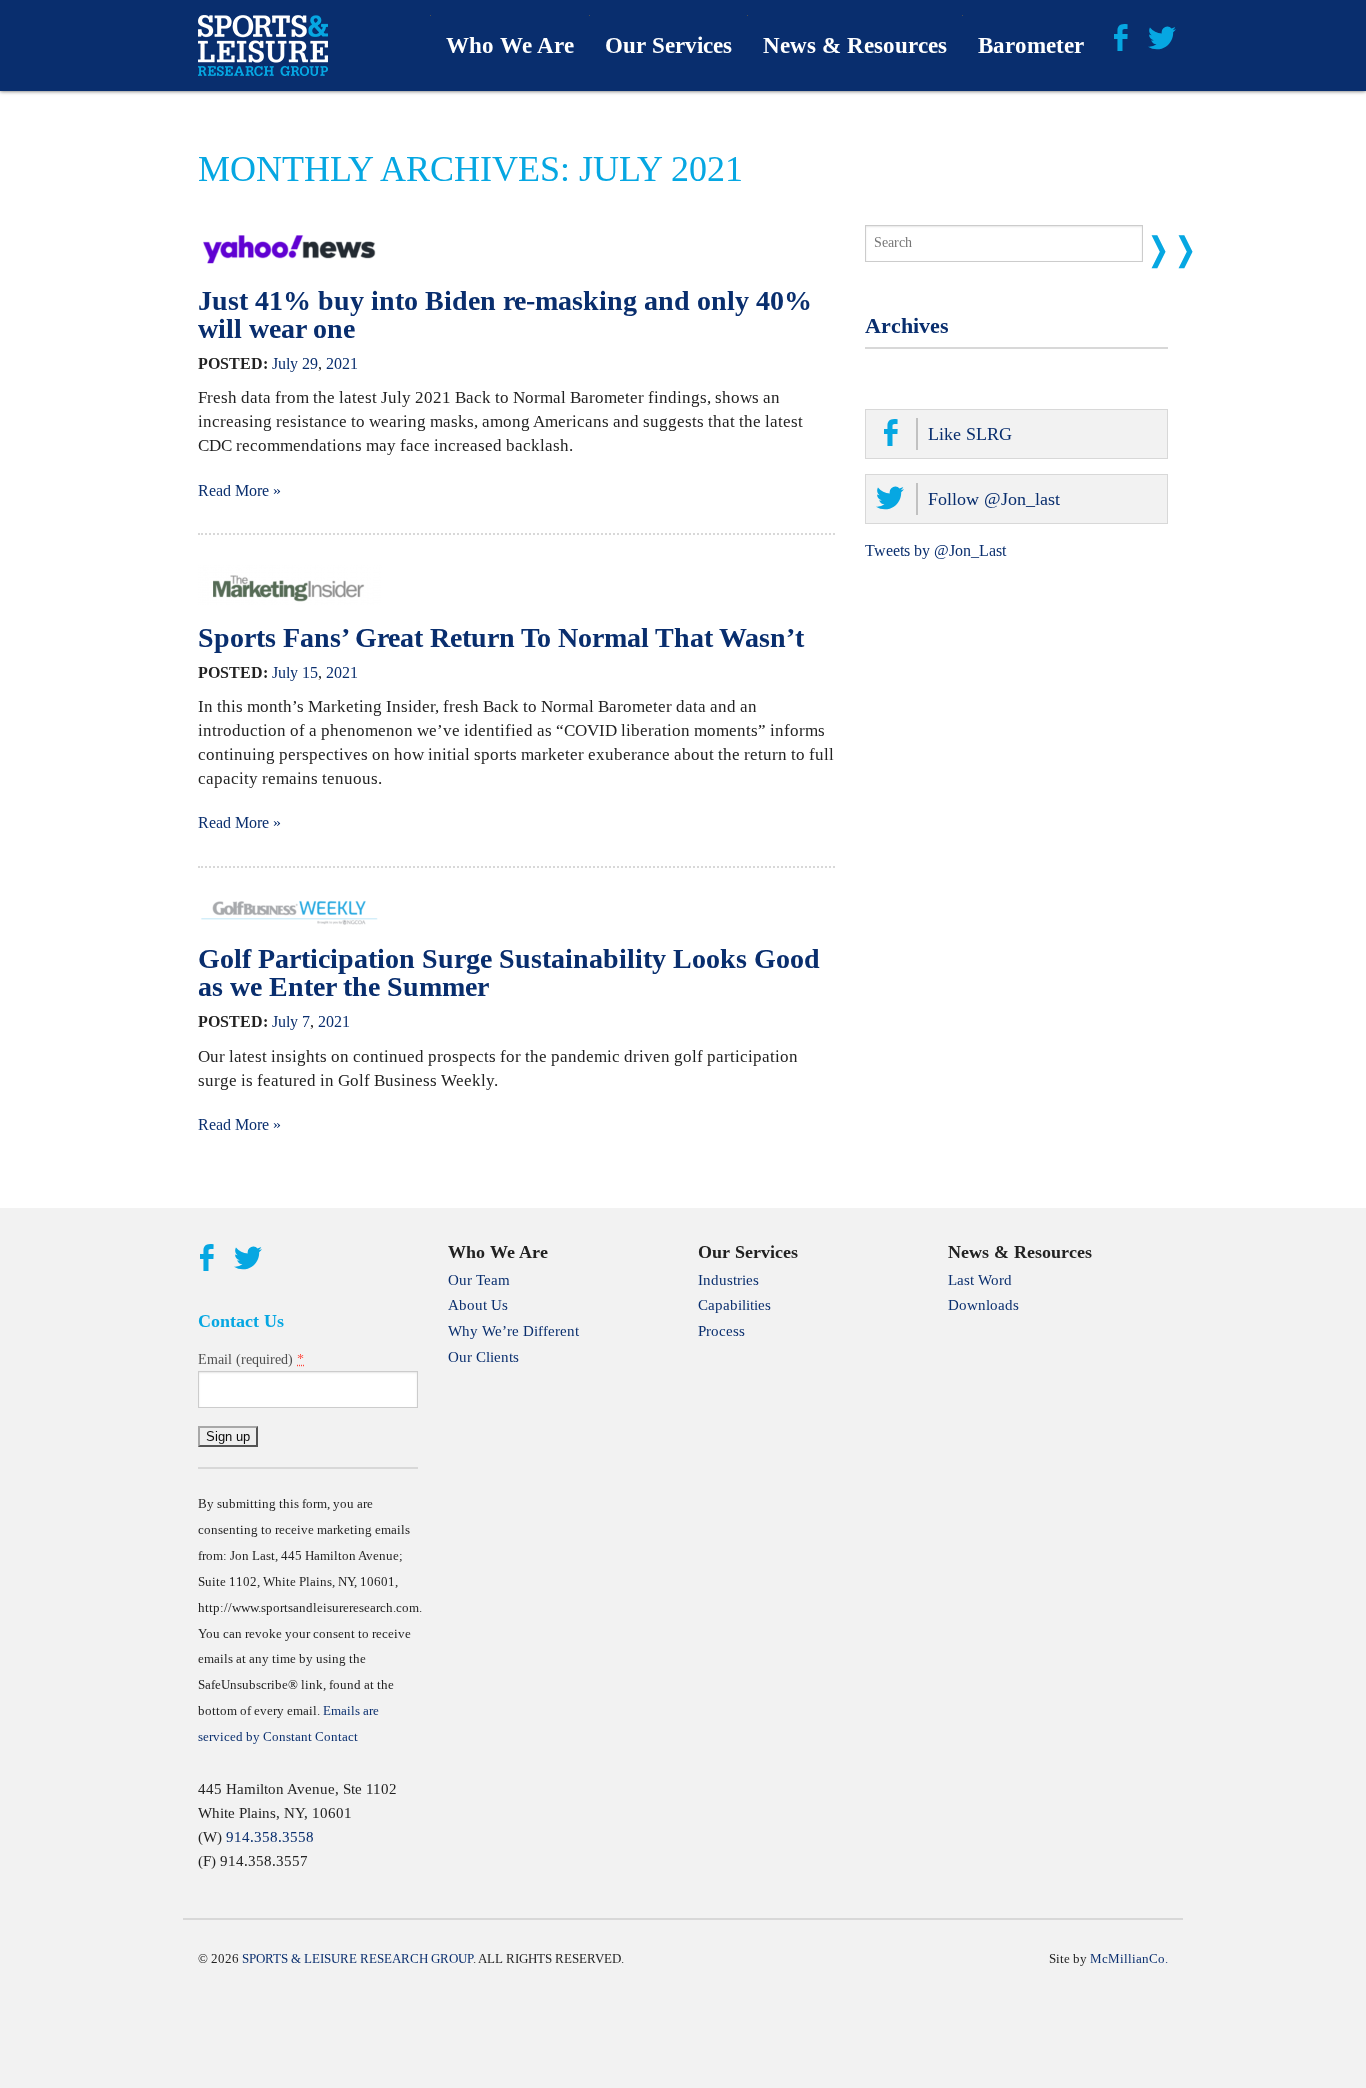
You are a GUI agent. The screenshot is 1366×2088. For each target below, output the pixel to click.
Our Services (668, 45)
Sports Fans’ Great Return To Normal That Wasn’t (501, 637)
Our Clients (483, 1357)
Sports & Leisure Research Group (357, 1958)
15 (310, 672)
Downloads (983, 1305)
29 (310, 363)
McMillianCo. (1129, 1958)
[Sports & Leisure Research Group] (263, 45)
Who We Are (510, 45)
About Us (478, 1305)
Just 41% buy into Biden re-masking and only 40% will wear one (505, 314)
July (285, 363)
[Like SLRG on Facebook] (1120, 36)
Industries (728, 1280)
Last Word (980, 1280)
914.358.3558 (270, 1837)
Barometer (1031, 45)
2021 (342, 363)
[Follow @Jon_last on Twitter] (1162, 36)
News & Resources (855, 45)
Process (721, 1331)
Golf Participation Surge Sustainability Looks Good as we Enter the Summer (509, 972)
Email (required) (251, 1359)
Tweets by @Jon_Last (935, 550)
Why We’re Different (513, 1331)
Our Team (479, 1280)
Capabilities (734, 1305)
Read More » (239, 490)
